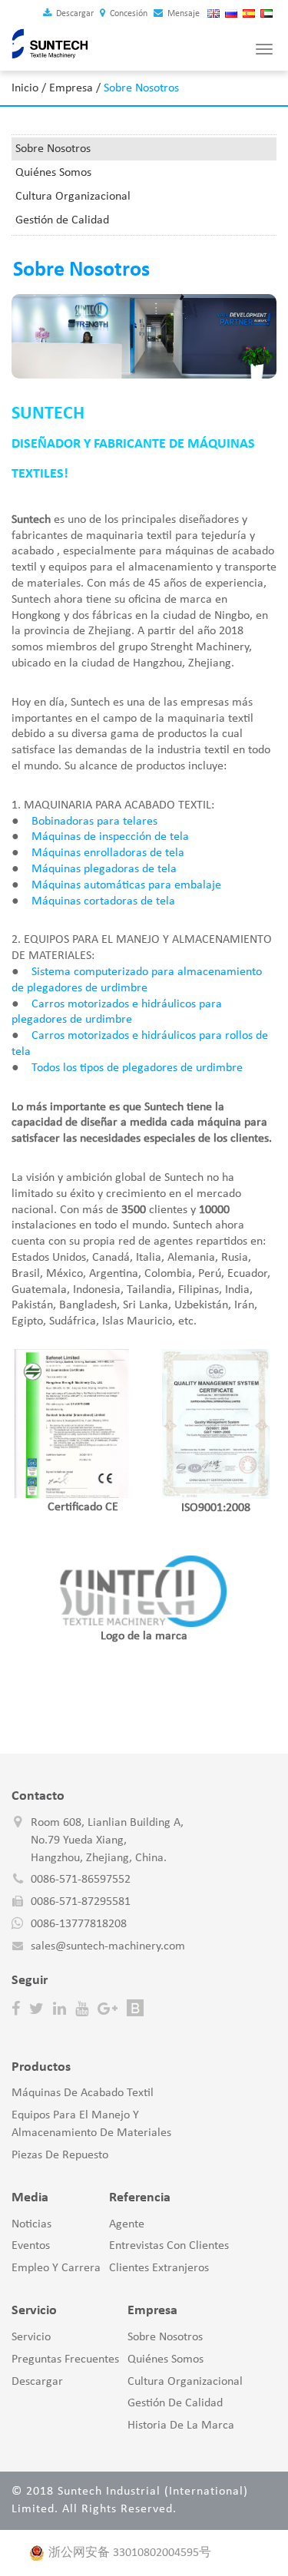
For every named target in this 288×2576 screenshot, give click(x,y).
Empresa (71, 88)
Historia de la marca (181, 2426)
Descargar (74, 14)
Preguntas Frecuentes (65, 2359)
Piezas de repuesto (60, 2155)
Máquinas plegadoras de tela (104, 869)
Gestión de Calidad (62, 220)
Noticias (31, 2224)
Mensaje (182, 14)
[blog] (135, 2009)
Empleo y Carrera (56, 2268)
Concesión (127, 14)
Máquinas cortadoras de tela (103, 901)
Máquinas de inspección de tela (110, 837)
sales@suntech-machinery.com (108, 1946)
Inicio (25, 88)
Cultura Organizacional (73, 197)
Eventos (31, 2246)
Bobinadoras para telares (94, 822)
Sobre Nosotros (53, 149)
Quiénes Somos (53, 173)
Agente (127, 2224)
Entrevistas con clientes (169, 2246)
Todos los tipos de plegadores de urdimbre (137, 1068)
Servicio (31, 2337)
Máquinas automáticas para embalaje (126, 885)
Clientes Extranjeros (159, 2268)
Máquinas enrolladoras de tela (108, 853)
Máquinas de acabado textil (83, 2093)
